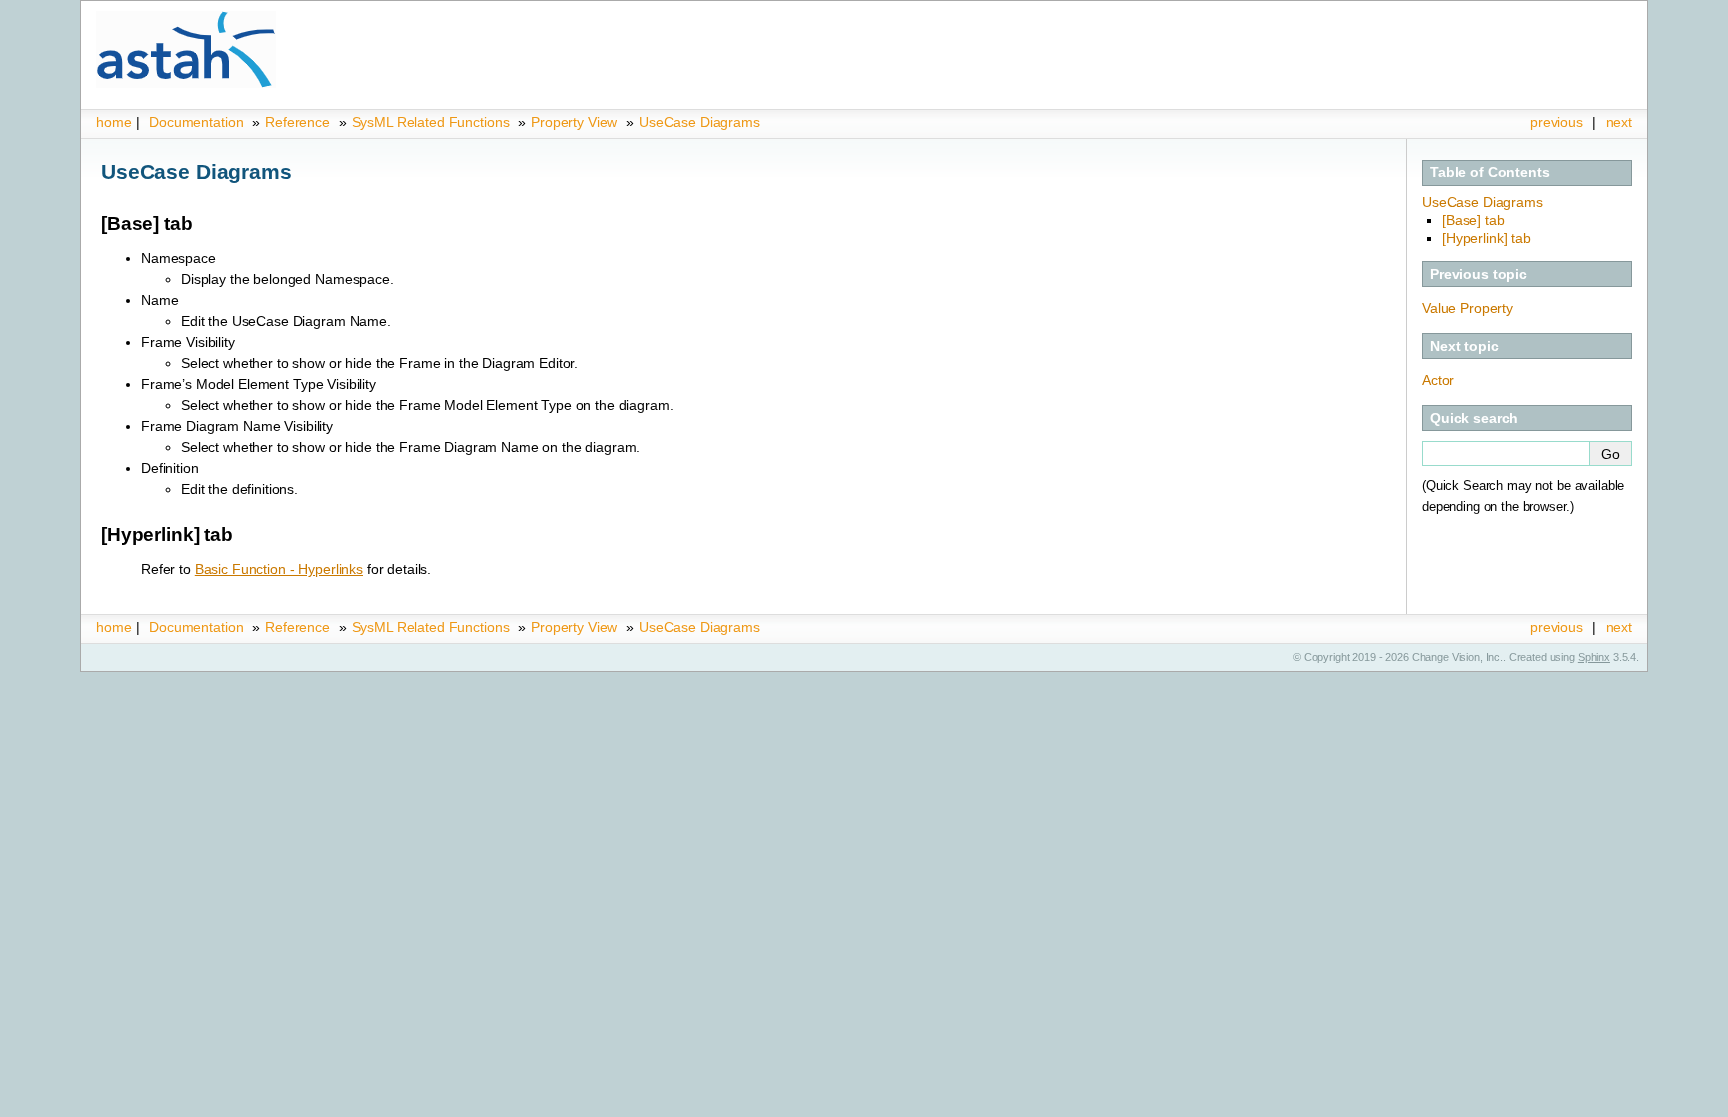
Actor (1438, 380)
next (1619, 122)
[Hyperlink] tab (1486, 238)
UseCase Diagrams (699, 122)
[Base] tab (1473, 220)
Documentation (196, 122)
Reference (297, 122)
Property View (574, 122)
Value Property (1467, 308)
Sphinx (1594, 657)
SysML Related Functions (433, 122)
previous (1556, 122)
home (113, 122)
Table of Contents (1490, 172)
